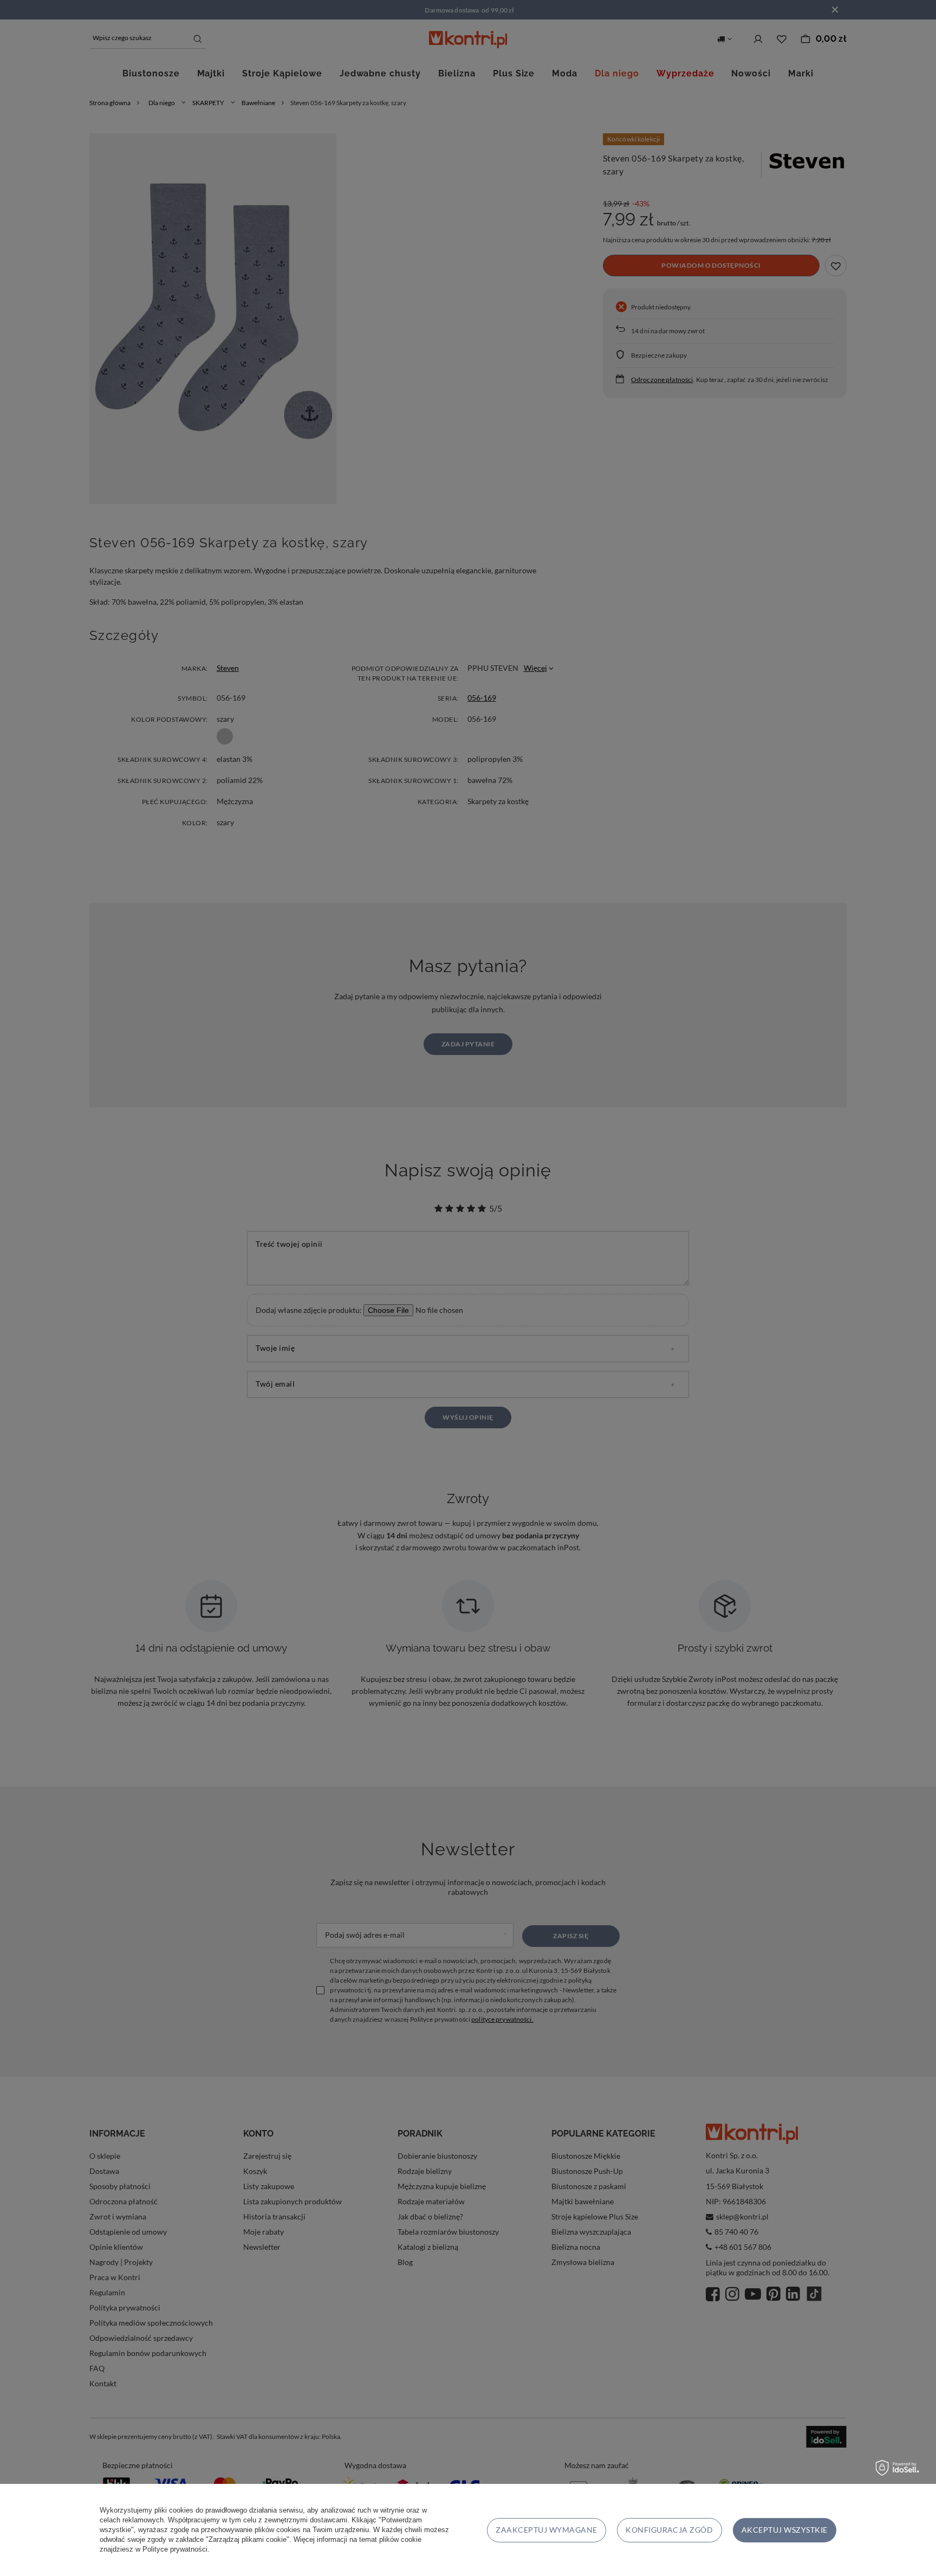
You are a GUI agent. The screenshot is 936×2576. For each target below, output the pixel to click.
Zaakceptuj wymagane (546, 2530)
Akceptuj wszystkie (785, 2530)
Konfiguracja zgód (669, 2530)
